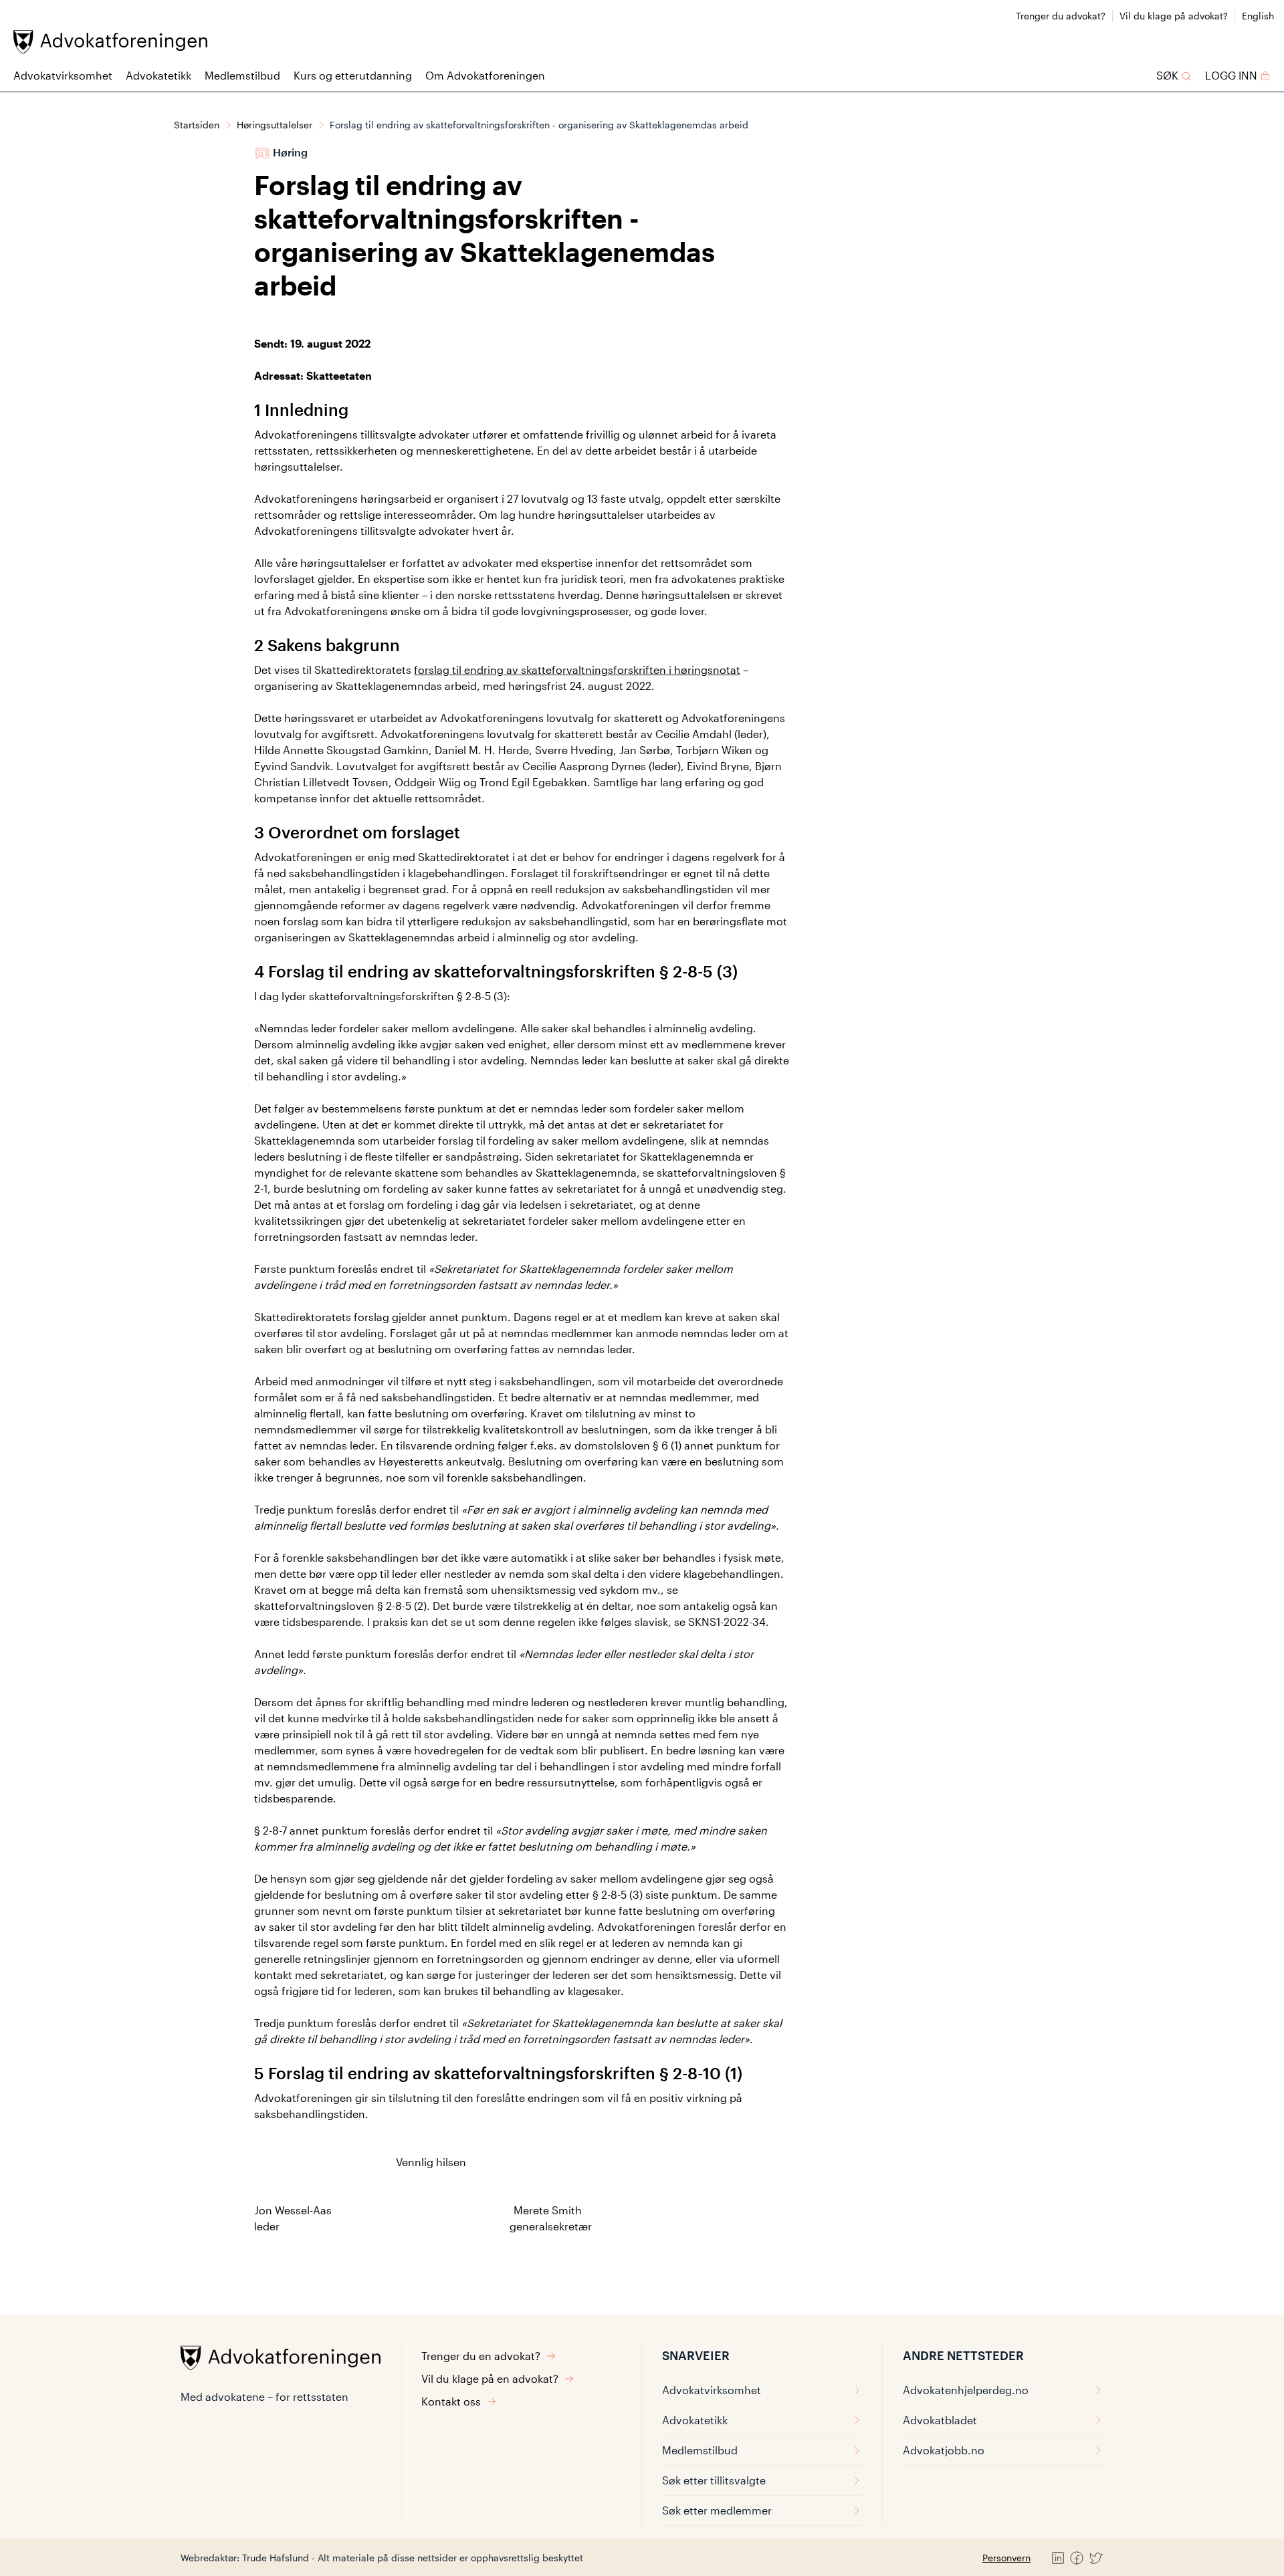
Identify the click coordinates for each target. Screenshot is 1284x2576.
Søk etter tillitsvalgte (714, 2480)
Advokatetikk (158, 75)
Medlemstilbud (242, 75)
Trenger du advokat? (1061, 16)
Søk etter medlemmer (717, 2510)
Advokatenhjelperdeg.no (966, 2390)
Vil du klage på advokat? (1174, 16)
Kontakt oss (451, 2401)
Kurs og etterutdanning (353, 75)
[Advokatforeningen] (110, 42)
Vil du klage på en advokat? (490, 2378)
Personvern (1006, 2558)
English (1258, 16)
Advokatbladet (940, 2420)
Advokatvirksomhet (63, 75)
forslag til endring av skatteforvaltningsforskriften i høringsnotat (577, 670)
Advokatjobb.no (944, 2450)
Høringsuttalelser (275, 125)
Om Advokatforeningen (485, 75)
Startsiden (197, 125)
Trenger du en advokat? (481, 2356)
